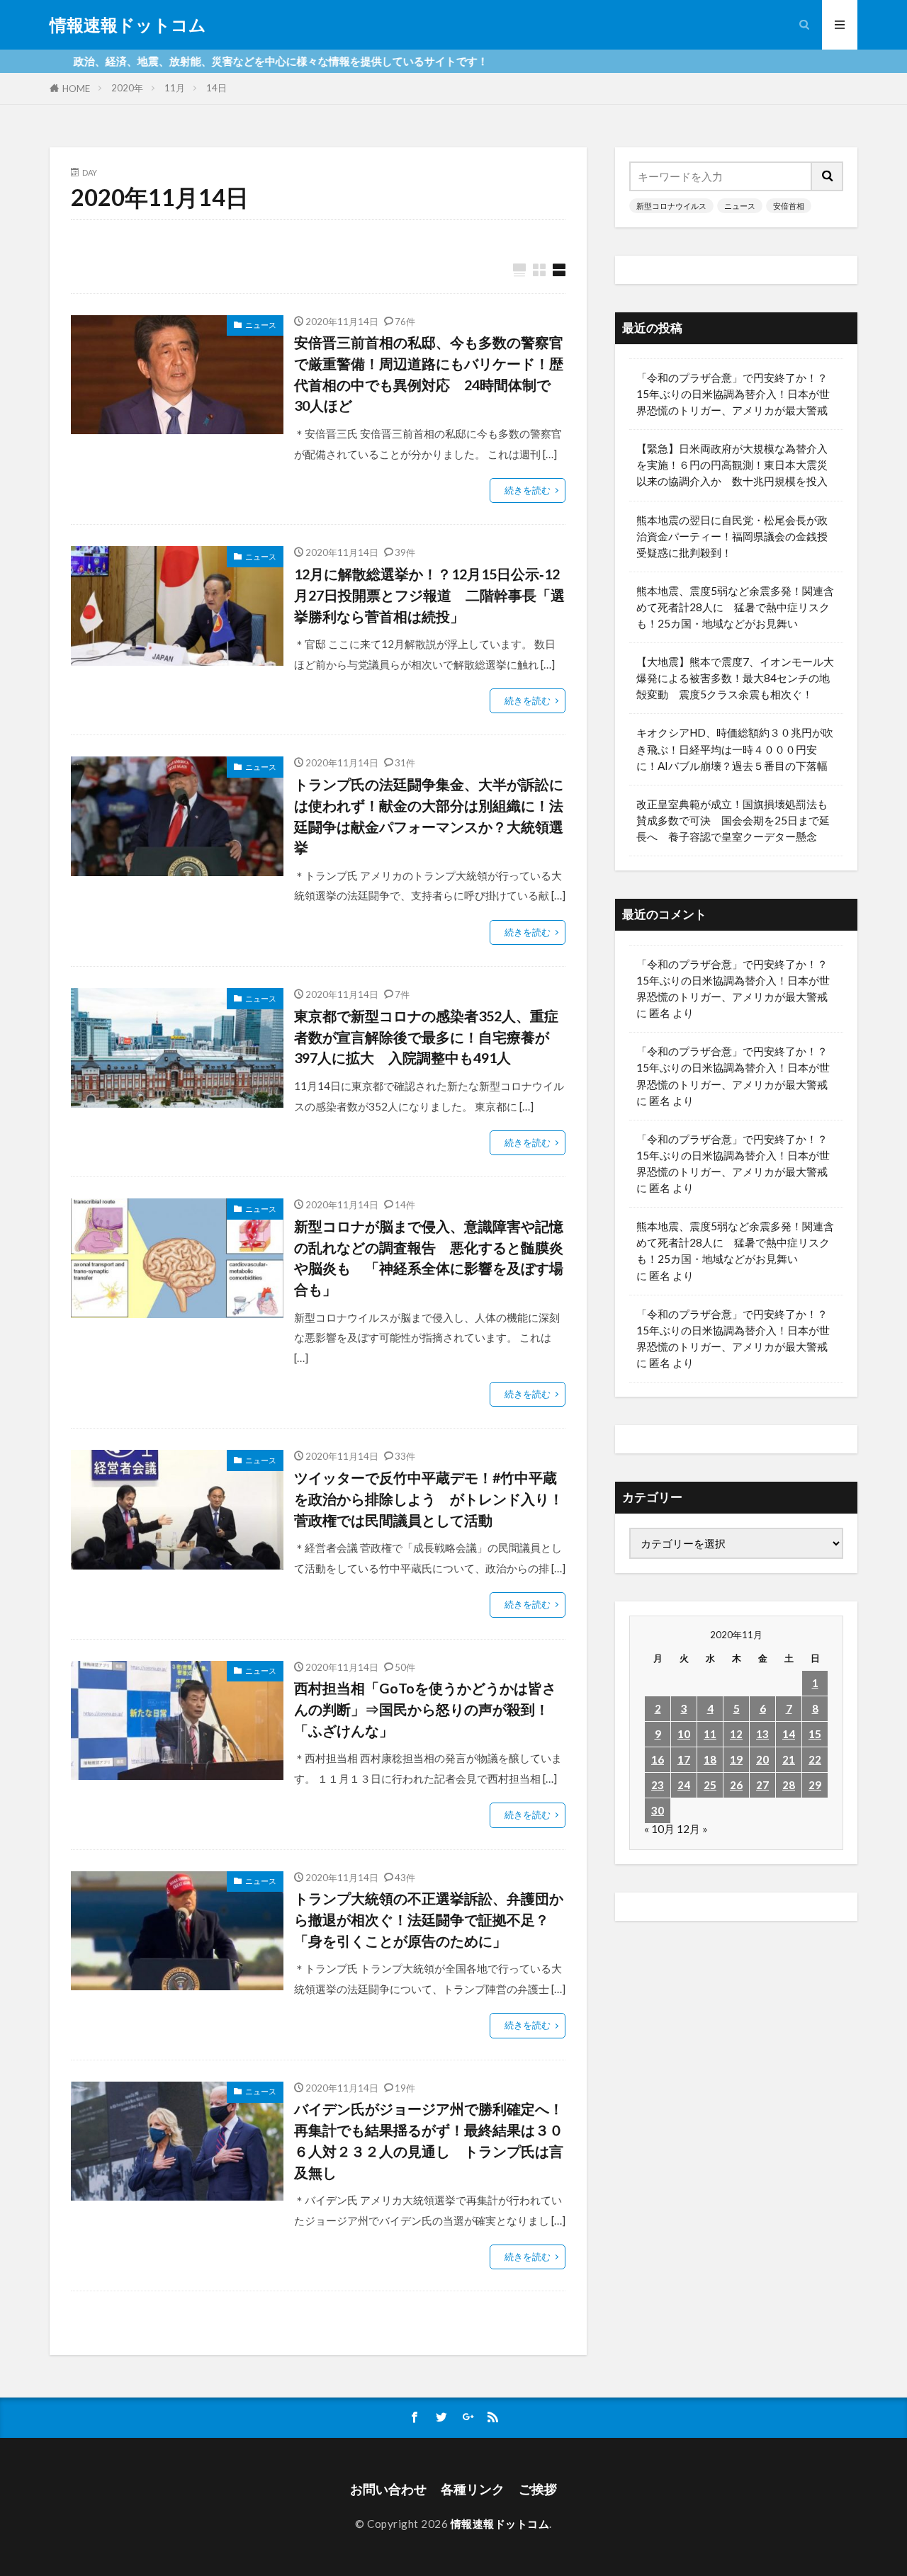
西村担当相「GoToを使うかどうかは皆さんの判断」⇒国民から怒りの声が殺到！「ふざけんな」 (425, 1709)
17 (684, 1759)
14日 (216, 88)
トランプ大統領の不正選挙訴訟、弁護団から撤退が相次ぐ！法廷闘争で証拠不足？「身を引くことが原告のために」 (429, 1919)
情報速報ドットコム (128, 25)
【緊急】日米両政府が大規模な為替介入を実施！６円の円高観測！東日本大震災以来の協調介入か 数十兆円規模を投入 (732, 465)
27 (762, 1785)
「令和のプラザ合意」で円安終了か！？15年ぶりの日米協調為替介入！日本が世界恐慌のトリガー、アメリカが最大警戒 (733, 394)
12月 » (692, 1829)
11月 (175, 88)
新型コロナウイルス (671, 206)
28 (789, 1785)
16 (658, 1759)
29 (815, 1785)
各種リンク (473, 2489)
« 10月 (659, 1829)
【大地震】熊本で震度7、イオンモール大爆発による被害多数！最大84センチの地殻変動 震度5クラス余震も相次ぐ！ (735, 678)
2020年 (127, 88)
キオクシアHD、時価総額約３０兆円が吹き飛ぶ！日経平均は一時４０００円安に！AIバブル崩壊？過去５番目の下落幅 (735, 749)
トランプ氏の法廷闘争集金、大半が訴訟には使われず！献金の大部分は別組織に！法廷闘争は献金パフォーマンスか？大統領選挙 (429, 816)
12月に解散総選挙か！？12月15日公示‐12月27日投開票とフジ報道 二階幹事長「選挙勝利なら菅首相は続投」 (429, 595)
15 (815, 1734)
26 (736, 1785)
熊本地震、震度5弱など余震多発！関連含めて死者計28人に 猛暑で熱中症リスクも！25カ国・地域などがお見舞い (735, 607)
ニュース (261, 325)
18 (710, 1759)
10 (684, 1734)
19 (736, 1759)
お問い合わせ (388, 2489)
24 (684, 1785)
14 (789, 1734)
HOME (76, 89)
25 (710, 1785)
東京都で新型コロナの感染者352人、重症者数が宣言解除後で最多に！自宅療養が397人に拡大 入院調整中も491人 (426, 1037)
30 (658, 1810)
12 (736, 1734)
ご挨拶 (538, 2489)
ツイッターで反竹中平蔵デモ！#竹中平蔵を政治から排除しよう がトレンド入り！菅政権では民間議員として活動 (429, 1498)
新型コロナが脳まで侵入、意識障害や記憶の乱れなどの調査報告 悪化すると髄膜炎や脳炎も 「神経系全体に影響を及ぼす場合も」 (429, 1258)
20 (762, 1759)
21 (789, 1759)
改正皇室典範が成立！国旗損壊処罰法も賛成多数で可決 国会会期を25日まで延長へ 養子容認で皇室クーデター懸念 (733, 820)
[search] (828, 176)
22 (815, 1759)
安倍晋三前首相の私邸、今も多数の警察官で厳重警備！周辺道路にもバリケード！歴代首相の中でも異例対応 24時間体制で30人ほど (429, 374)
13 (762, 1734)
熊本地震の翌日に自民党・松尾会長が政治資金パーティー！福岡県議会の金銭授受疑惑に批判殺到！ (732, 536)
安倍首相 (789, 206)
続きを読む (528, 490)
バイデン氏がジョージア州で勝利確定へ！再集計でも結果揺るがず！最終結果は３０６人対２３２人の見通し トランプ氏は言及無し (429, 2140)
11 (710, 1734)
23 (658, 1785)
